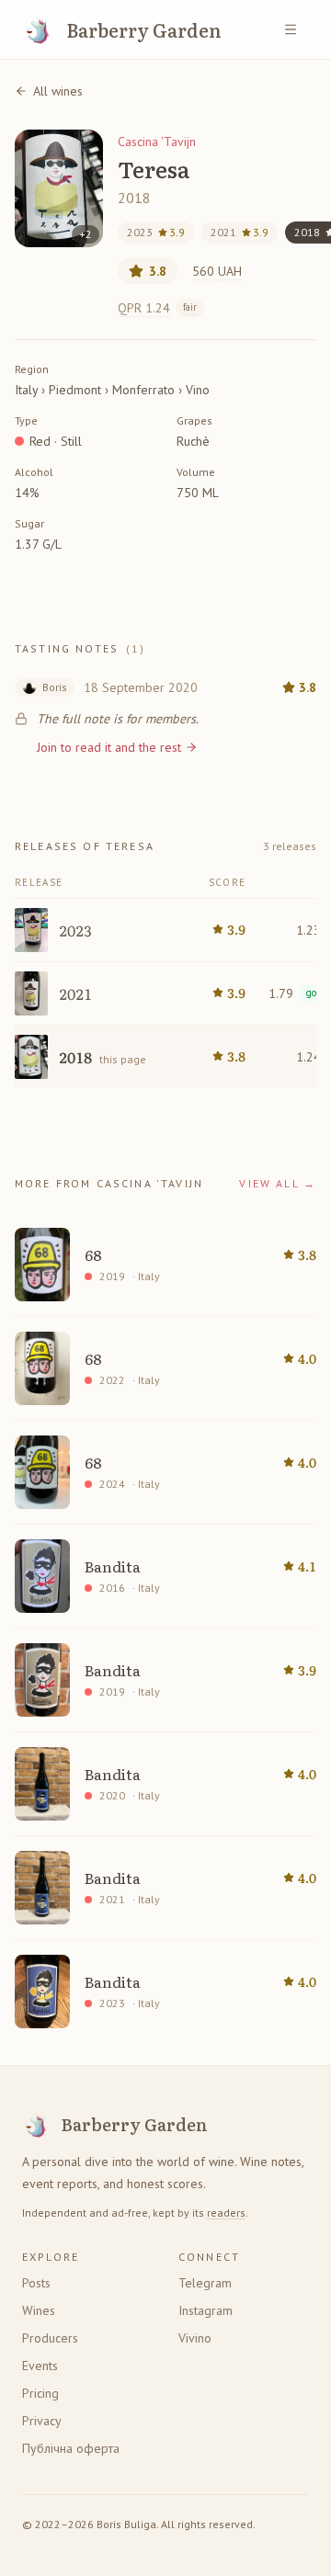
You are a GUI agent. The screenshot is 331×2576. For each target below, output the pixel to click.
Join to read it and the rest (109, 747)
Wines (39, 2310)
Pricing (40, 2393)
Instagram (205, 2310)
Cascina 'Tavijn (157, 142)
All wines (58, 91)
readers (226, 2213)
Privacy (42, 2421)
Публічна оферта (71, 2448)
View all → (278, 1183)
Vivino (195, 2338)
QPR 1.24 (157, 308)
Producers (50, 2338)
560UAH (217, 271)
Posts (36, 2283)
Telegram (205, 2283)
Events (40, 2366)
